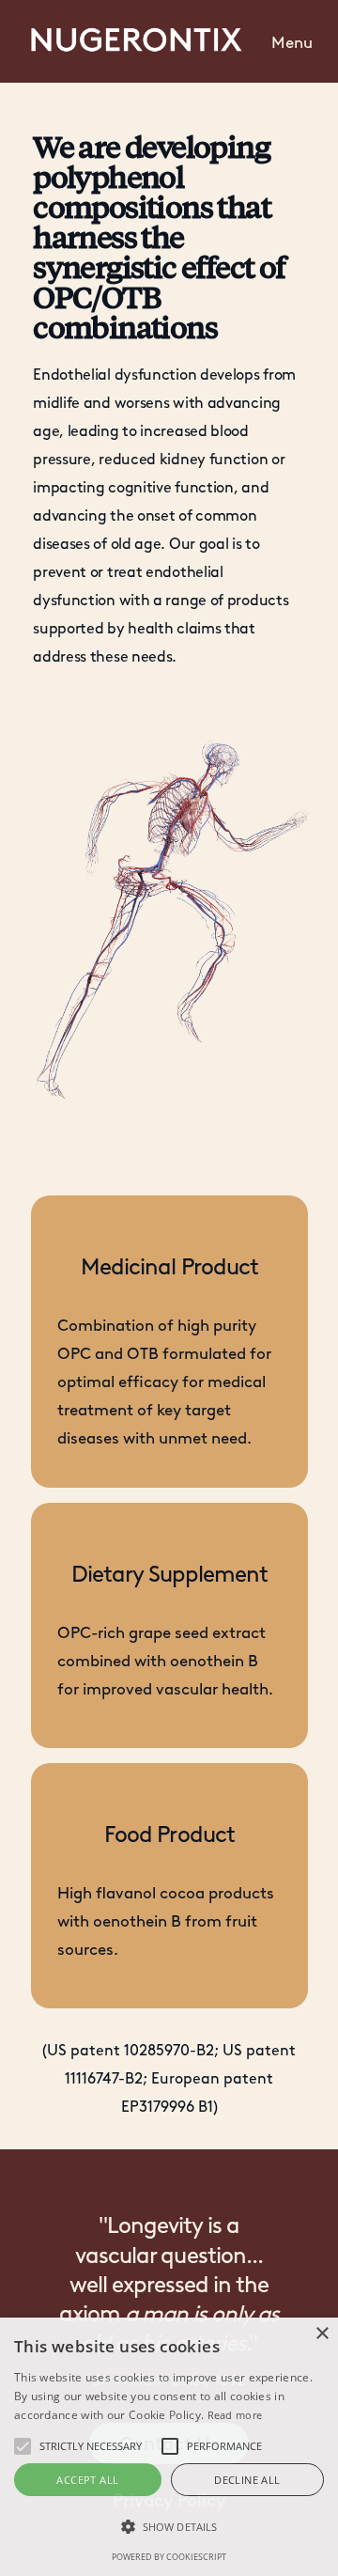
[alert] (169, 2447)
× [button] (322, 2334)
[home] (131, 42)
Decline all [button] (247, 2480)
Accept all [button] (87, 2480)
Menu (292, 42)
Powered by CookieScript (169, 2557)
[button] (292, 41)
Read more (235, 2415)
